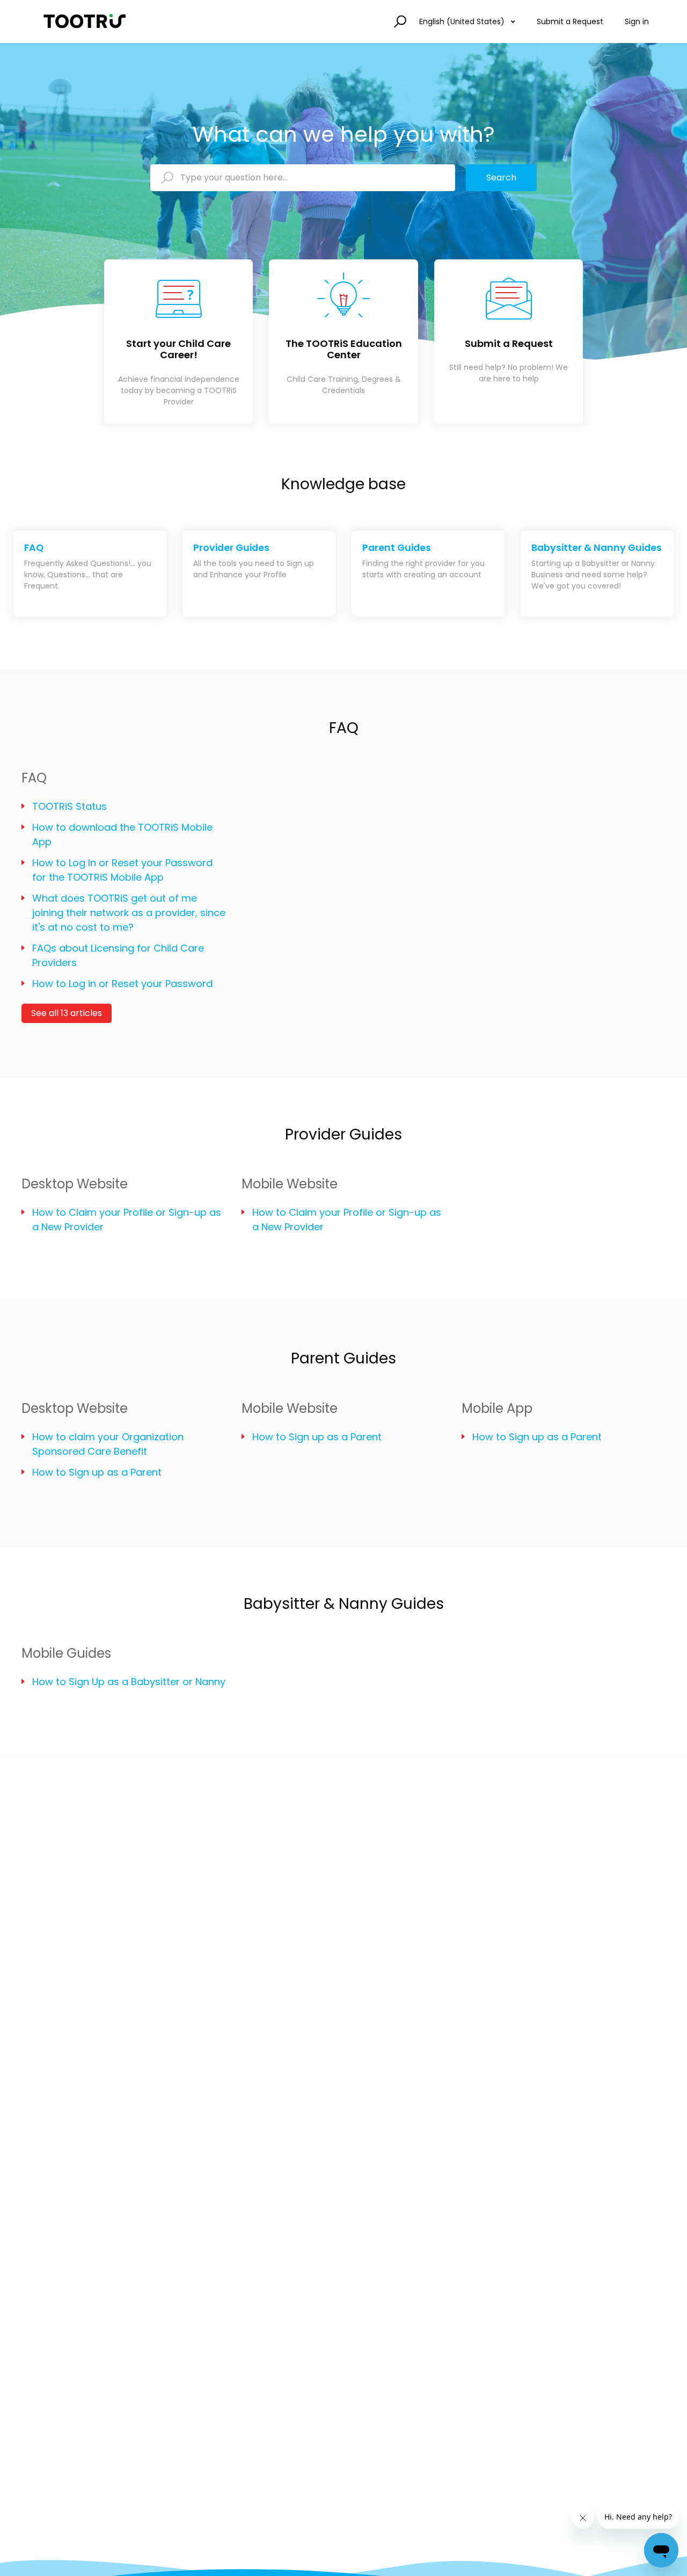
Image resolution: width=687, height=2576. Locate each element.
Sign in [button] (637, 21)
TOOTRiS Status (70, 806)
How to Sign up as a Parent (97, 1472)
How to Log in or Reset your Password (122, 984)
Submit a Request (570, 21)
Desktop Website (75, 1184)
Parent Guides (343, 1358)
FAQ (344, 728)
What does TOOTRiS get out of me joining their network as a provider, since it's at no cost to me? (129, 913)
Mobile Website (290, 1184)
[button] (399, 22)
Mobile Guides (66, 1653)
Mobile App (497, 1408)
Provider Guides (343, 1134)
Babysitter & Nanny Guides (344, 1604)
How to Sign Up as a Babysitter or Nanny (129, 1682)
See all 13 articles (67, 1013)
